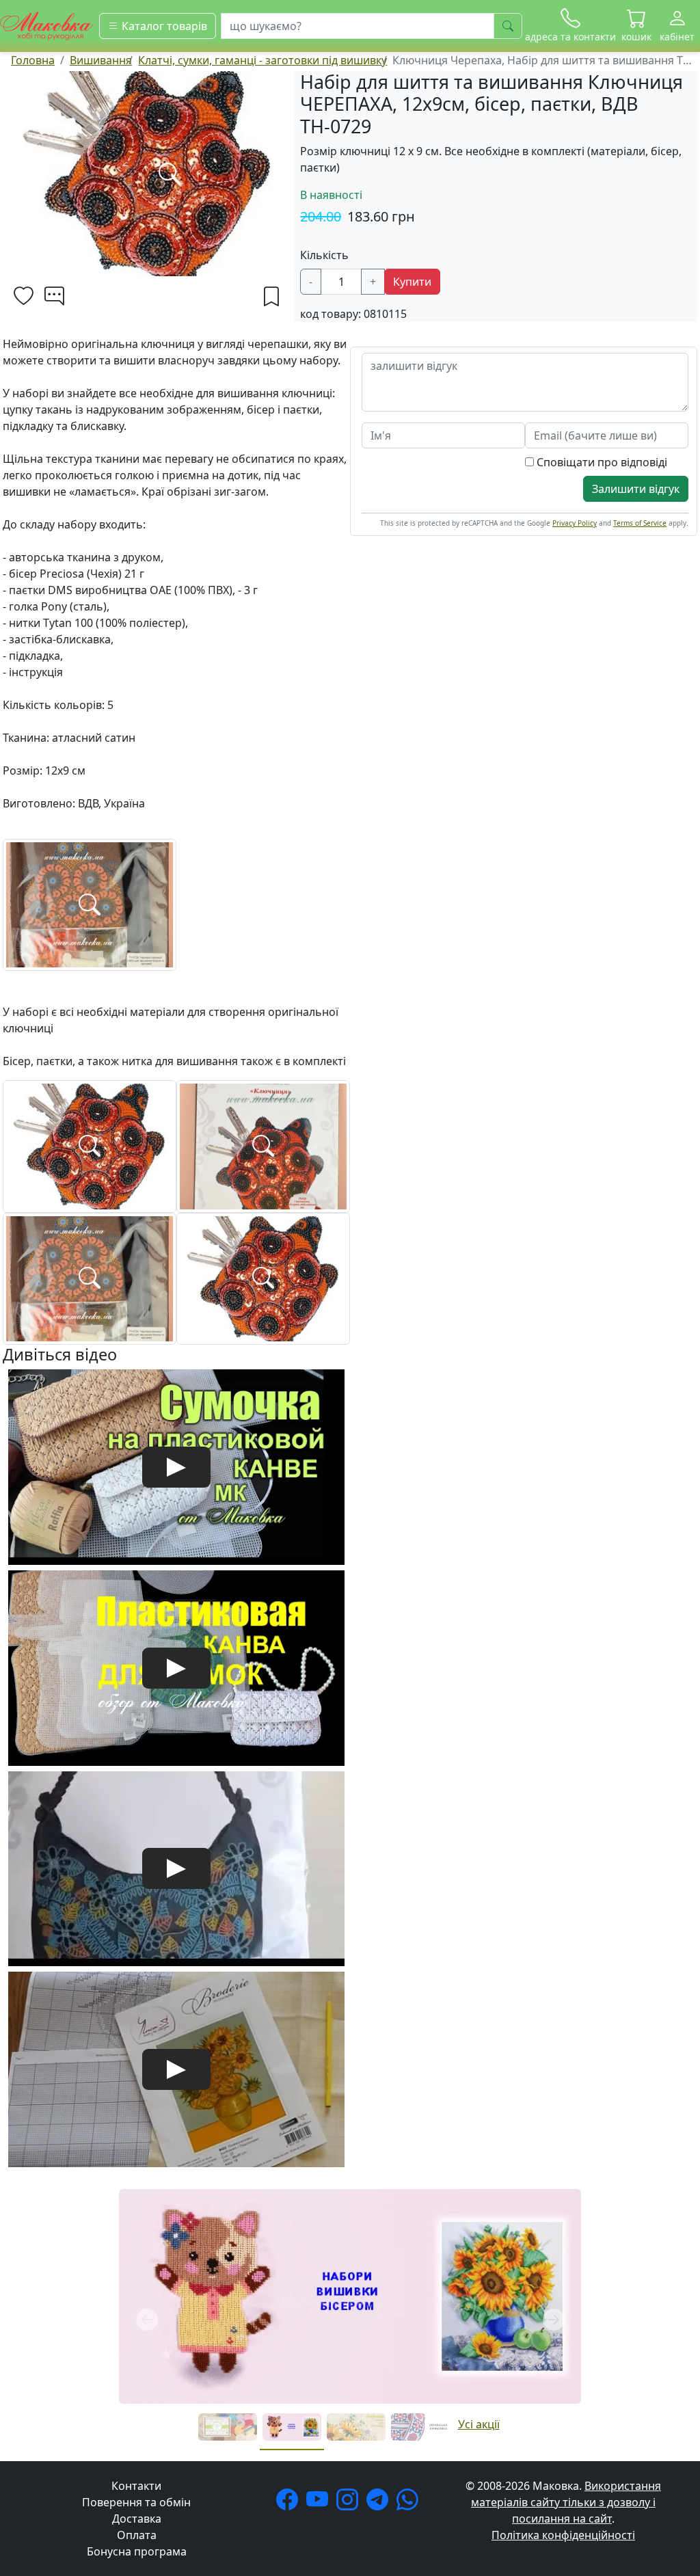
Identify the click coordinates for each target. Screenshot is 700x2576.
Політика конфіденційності (563, 2535)
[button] (636, 26)
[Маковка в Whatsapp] (410, 2504)
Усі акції (479, 2424)
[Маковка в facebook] (290, 2504)
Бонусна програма (137, 2551)
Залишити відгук (636, 489)
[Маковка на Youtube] (320, 2504)
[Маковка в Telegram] (380, 2504)
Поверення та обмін (136, 2502)
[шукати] (508, 26)
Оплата (137, 2535)
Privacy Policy (575, 523)
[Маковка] (47, 25)
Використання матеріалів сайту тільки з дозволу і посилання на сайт (566, 2502)
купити (412, 282)
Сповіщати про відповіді (601, 462)
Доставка (137, 2519)
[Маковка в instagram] (350, 2504)
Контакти (136, 2486)
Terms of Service (640, 523)
